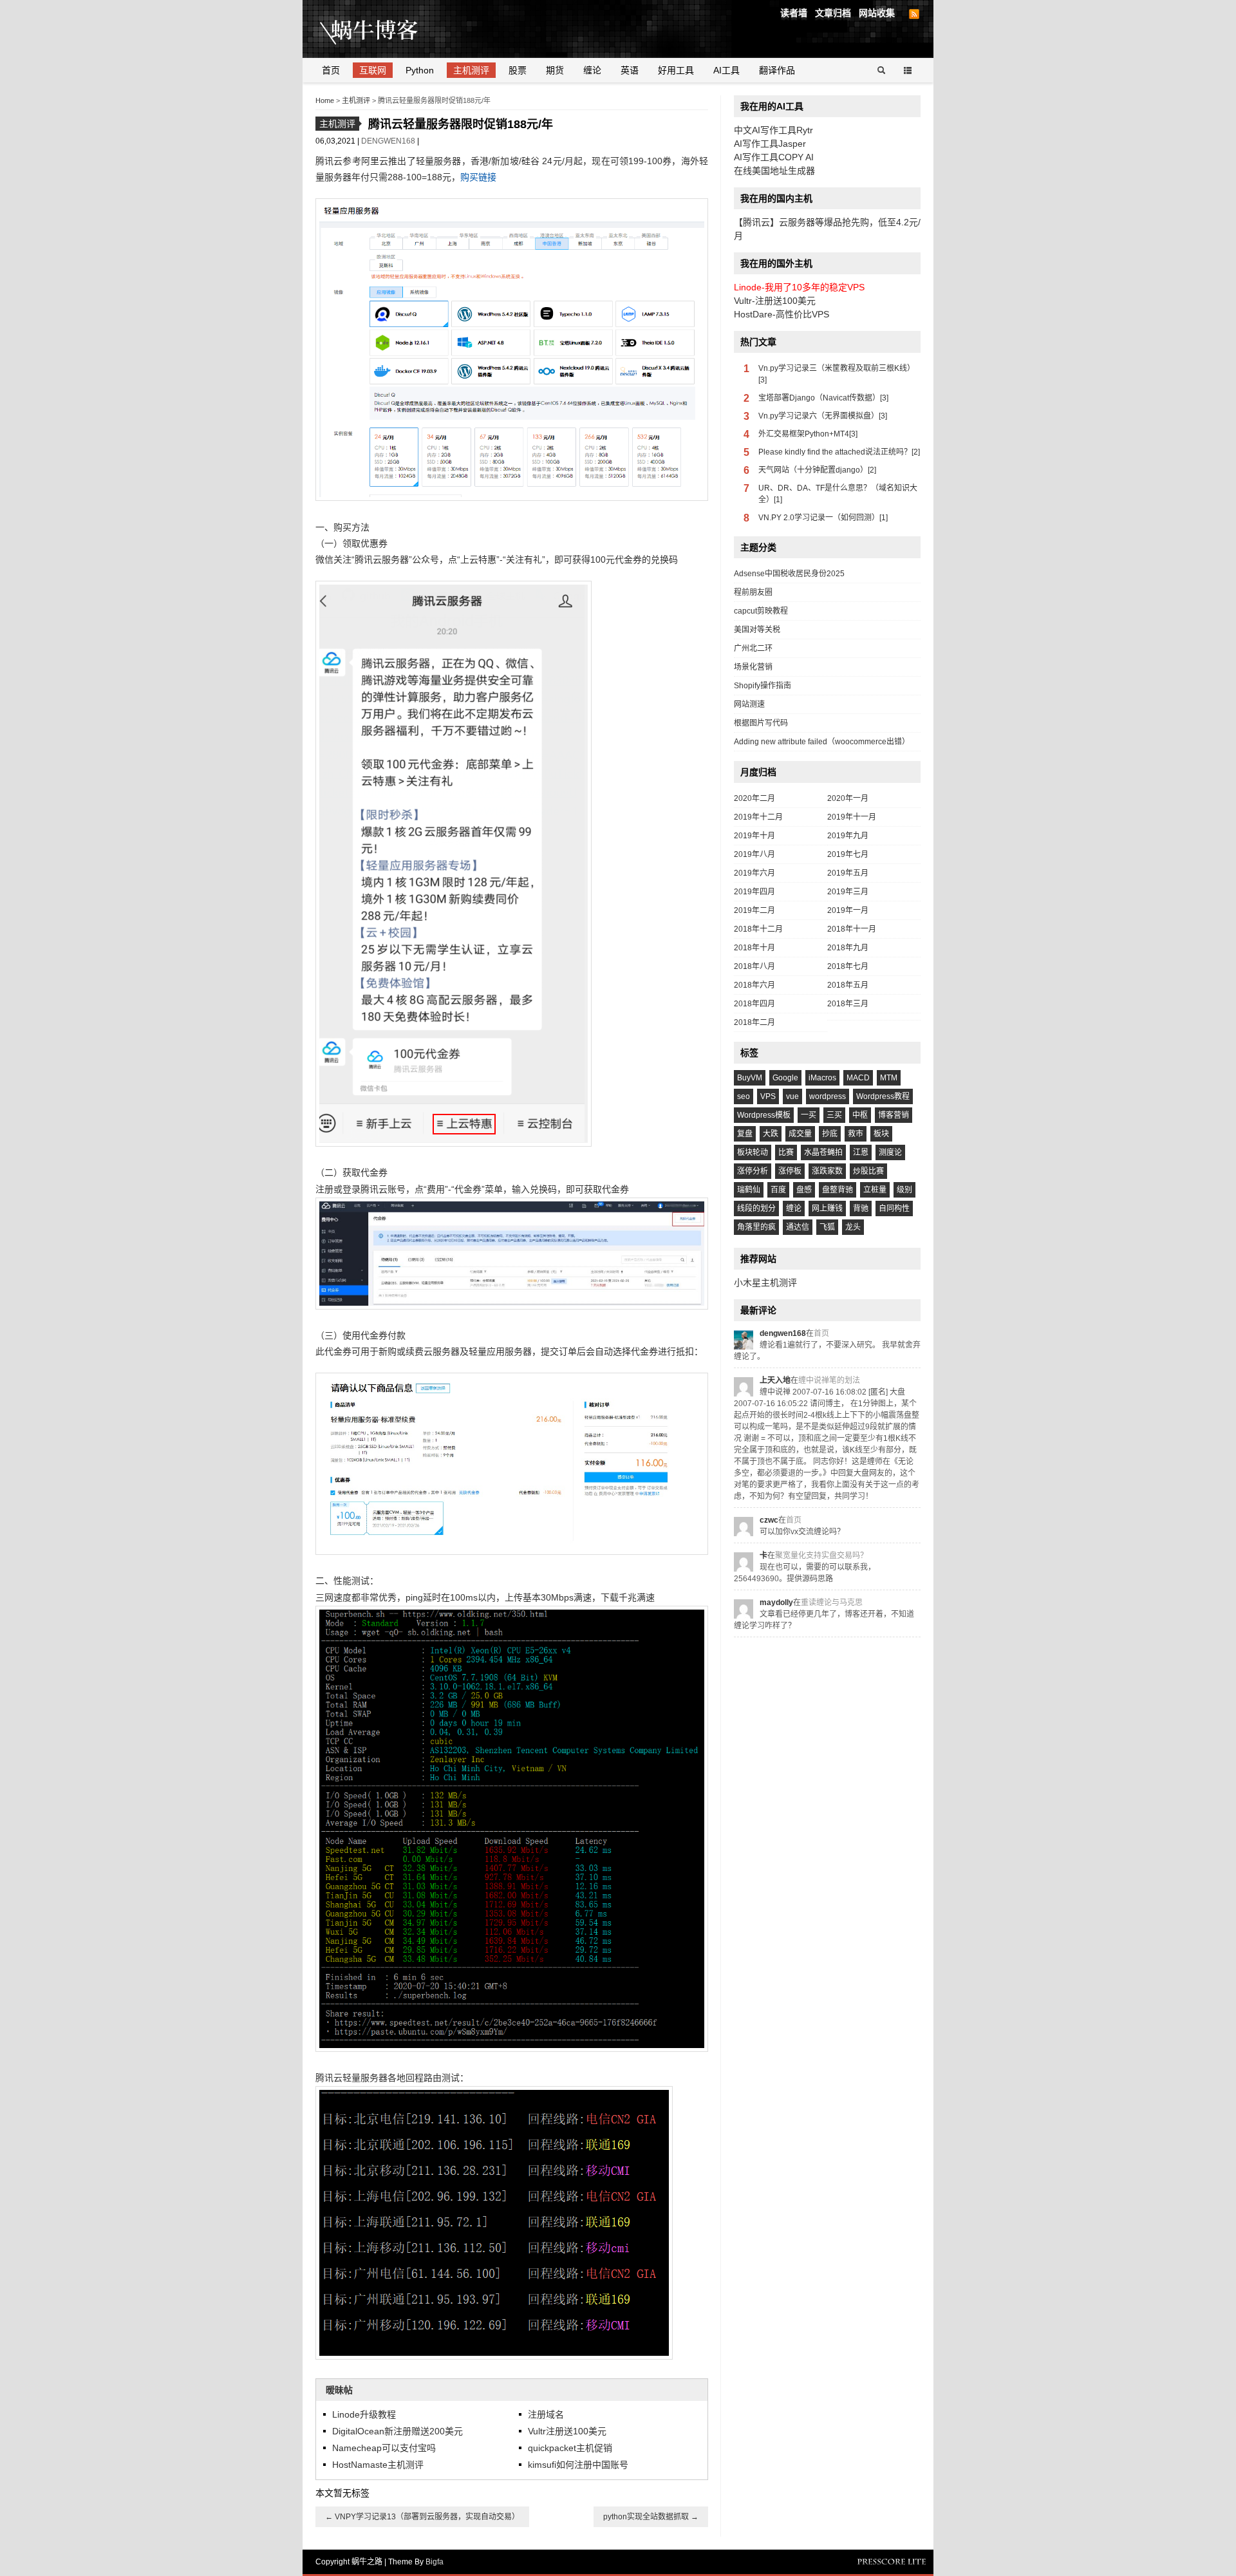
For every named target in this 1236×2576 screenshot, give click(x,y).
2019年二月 (754, 910)
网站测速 (749, 704)
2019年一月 (848, 910)
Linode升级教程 (364, 2414)
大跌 (771, 1134)
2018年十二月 (758, 929)
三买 (834, 1115)
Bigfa (435, 2562)
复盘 (745, 1134)
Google (785, 1078)
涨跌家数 (827, 1171)
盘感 (804, 1190)
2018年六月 (754, 985)
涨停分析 (753, 1171)
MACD (858, 1078)
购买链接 (478, 177)
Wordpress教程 (883, 1096)
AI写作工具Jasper (770, 144)
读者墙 (794, 13)
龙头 (853, 1227)
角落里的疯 (756, 1227)
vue (792, 1096)
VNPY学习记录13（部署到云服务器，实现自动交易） (422, 2517)
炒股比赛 (868, 1171)
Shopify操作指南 (763, 686)
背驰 (861, 1208)
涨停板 (790, 1171)
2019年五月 (848, 873)
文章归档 (833, 13)
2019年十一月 (852, 817)
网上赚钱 (827, 1208)
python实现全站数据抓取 (651, 2517)
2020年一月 (848, 798)
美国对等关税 (757, 630)
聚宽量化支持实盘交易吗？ (821, 1556)
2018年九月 (848, 948)
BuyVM (750, 1078)
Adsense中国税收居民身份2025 (789, 574)
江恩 (861, 1152)
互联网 (373, 70)
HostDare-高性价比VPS (782, 314)
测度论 (890, 1152)
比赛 (786, 1152)
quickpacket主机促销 (570, 2448)
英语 (630, 70)
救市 (856, 1134)
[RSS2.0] (914, 14)
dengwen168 (389, 141)
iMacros (822, 1078)
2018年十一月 (852, 929)
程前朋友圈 (753, 592)
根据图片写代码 (761, 723)
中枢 (860, 1115)
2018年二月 (754, 1022)
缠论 (592, 70)
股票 (518, 70)
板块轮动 (753, 1152)
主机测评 (471, 70)
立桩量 (875, 1190)
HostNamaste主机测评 (378, 2465)
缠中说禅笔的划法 (829, 1380)
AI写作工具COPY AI (774, 157)
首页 (331, 70)
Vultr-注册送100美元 (775, 301)
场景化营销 (753, 667)
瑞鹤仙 (749, 1190)
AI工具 (726, 70)
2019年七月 (848, 854)
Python (420, 70)
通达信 (798, 1227)
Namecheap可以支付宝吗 (384, 2448)
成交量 (800, 1134)
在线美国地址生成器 (774, 171)
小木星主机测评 (765, 1283)
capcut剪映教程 (761, 611)
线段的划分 (756, 1208)
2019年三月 (848, 892)
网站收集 (877, 13)
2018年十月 (754, 948)
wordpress (828, 1096)
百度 (778, 1190)
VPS (768, 1096)
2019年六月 (754, 873)
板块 (881, 1134)
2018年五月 (848, 985)
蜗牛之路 (389, 29)
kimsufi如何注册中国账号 (578, 2465)
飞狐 (827, 1227)
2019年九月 (848, 836)
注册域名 (546, 2414)
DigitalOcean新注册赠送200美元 (398, 2431)
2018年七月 (848, 966)
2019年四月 (754, 892)
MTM (889, 1078)
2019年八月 (754, 854)
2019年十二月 (758, 817)
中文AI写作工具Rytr (773, 130)
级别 (904, 1190)
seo (744, 1096)
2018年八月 (754, 966)
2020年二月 (754, 798)
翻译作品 (777, 70)
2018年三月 (848, 1004)
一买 (809, 1115)
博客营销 (894, 1115)
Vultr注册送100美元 (567, 2431)
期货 (555, 70)
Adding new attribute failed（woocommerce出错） (822, 742)
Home (325, 100)
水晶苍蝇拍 (823, 1152)
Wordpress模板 (764, 1115)
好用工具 (676, 70)
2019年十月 (754, 836)
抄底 (830, 1134)
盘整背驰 (838, 1190)
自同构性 (894, 1208)
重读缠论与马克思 (832, 1603)
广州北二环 (753, 648)
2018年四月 (754, 1004)
